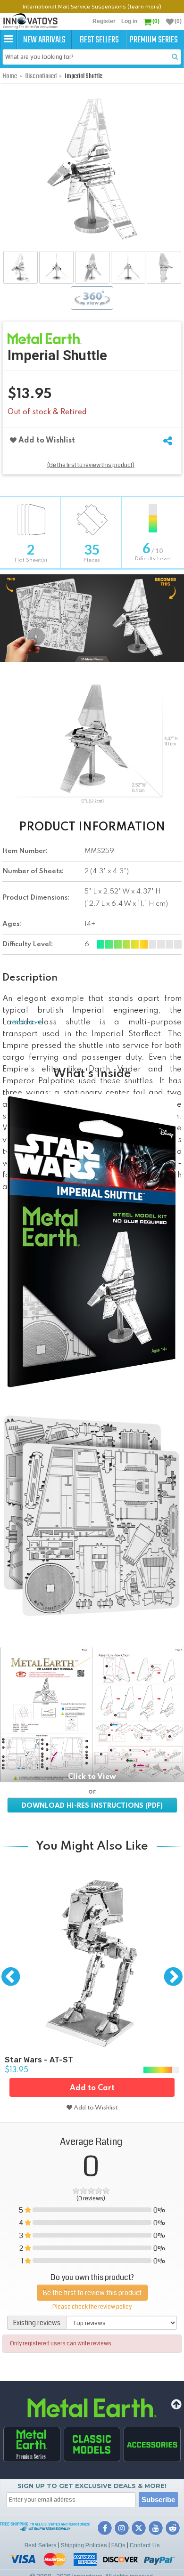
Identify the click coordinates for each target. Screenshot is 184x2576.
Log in (129, 21)
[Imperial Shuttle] (21, 267)
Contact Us (145, 2545)
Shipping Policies (84, 2545)
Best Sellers (99, 40)
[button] (8, 40)
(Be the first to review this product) (91, 465)
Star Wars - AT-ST (39, 2060)
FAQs (118, 2545)
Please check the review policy (92, 2307)
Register (104, 21)
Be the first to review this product (92, 2293)
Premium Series (154, 40)
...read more (23, 1022)
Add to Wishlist (46, 441)
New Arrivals (44, 40)
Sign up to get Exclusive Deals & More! (92, 2486)
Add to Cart (92, 2088)
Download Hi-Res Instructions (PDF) (92, 1806)
